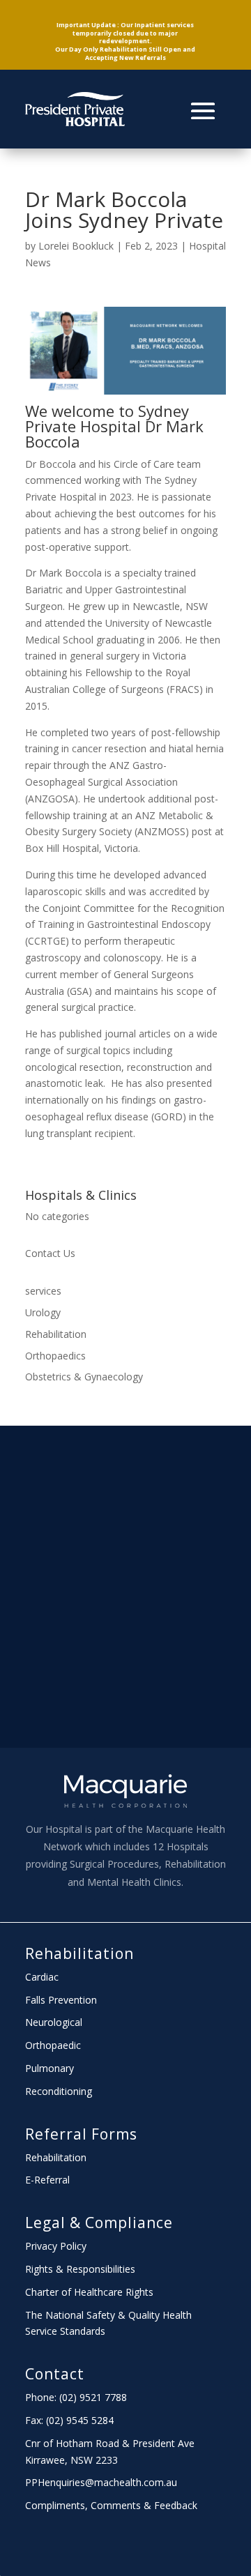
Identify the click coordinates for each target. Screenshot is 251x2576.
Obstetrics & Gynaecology (84, 1377)
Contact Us (50, 1253)
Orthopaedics (55, 1356)
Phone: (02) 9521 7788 (76, 2397)
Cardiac (42, 1977)
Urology (43, 1312)
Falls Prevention (61, 2000)
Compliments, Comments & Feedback (111, 2505)
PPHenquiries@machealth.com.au (101, 2482)
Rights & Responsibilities (80, 2269)
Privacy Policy (56, 2246)
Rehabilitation (56, 1334)
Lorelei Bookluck (76, 246)
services (43, 1291)
